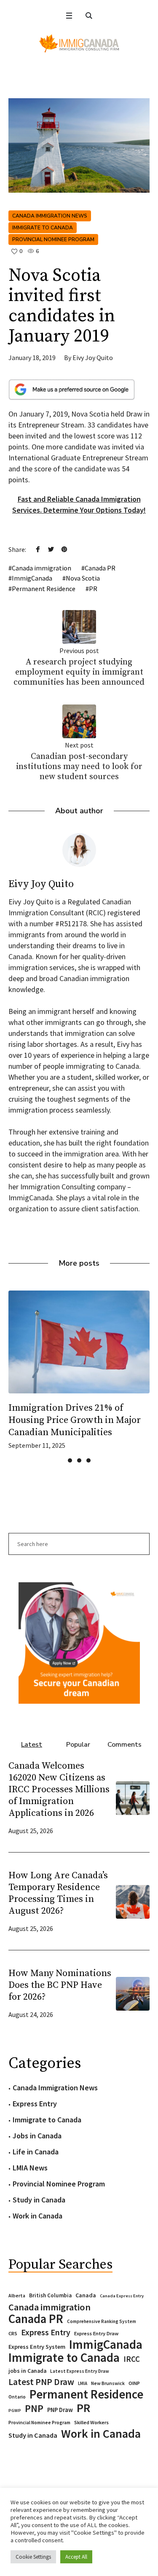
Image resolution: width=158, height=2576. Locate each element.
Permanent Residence (44, 589)
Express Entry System (37, 2347)
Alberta (17, 2296)
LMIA (83, 2383)
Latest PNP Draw (41, 2382)
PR (93, 589)
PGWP (15, 2411)
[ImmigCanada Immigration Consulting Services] (79, 43)
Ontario (17, 2397)
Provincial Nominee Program (53, 239)
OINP (134, 2383)
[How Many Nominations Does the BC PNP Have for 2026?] (133, 1993)
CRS (13, 2333)
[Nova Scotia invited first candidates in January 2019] (79, 145)
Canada (86, 2295)
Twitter (51, 549)
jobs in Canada (27, 2371)
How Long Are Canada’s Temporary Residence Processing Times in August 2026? (58, 1893)
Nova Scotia (83, 578)
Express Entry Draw (96, 2333)
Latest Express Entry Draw (80, 2371)
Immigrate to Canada (43, 228)
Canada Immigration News (50, 216)
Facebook (38, 549)
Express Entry (35, 2104)
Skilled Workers (91, 2422)
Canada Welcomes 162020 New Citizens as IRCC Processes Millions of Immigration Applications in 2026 (59, 1789)
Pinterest (64, 549)
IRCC (132, 2359)
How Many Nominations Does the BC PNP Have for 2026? (60, 1985)
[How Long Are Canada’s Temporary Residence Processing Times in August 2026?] (133, 1901)
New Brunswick (108, 2383)
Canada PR (100, 568)
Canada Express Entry (122, 2296)
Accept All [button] (76, 2557)
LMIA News (30, 2168)
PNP (34, 2409)
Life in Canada (36, 2152)
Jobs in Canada (37, 2136)
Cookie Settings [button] (33, 2557)
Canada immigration (42, 568)
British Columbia (50, 2295)
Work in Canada (37, 2216)
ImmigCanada (32, 578)
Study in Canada (39, 2200)
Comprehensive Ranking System (102, 2321)
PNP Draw (60, 2410)
